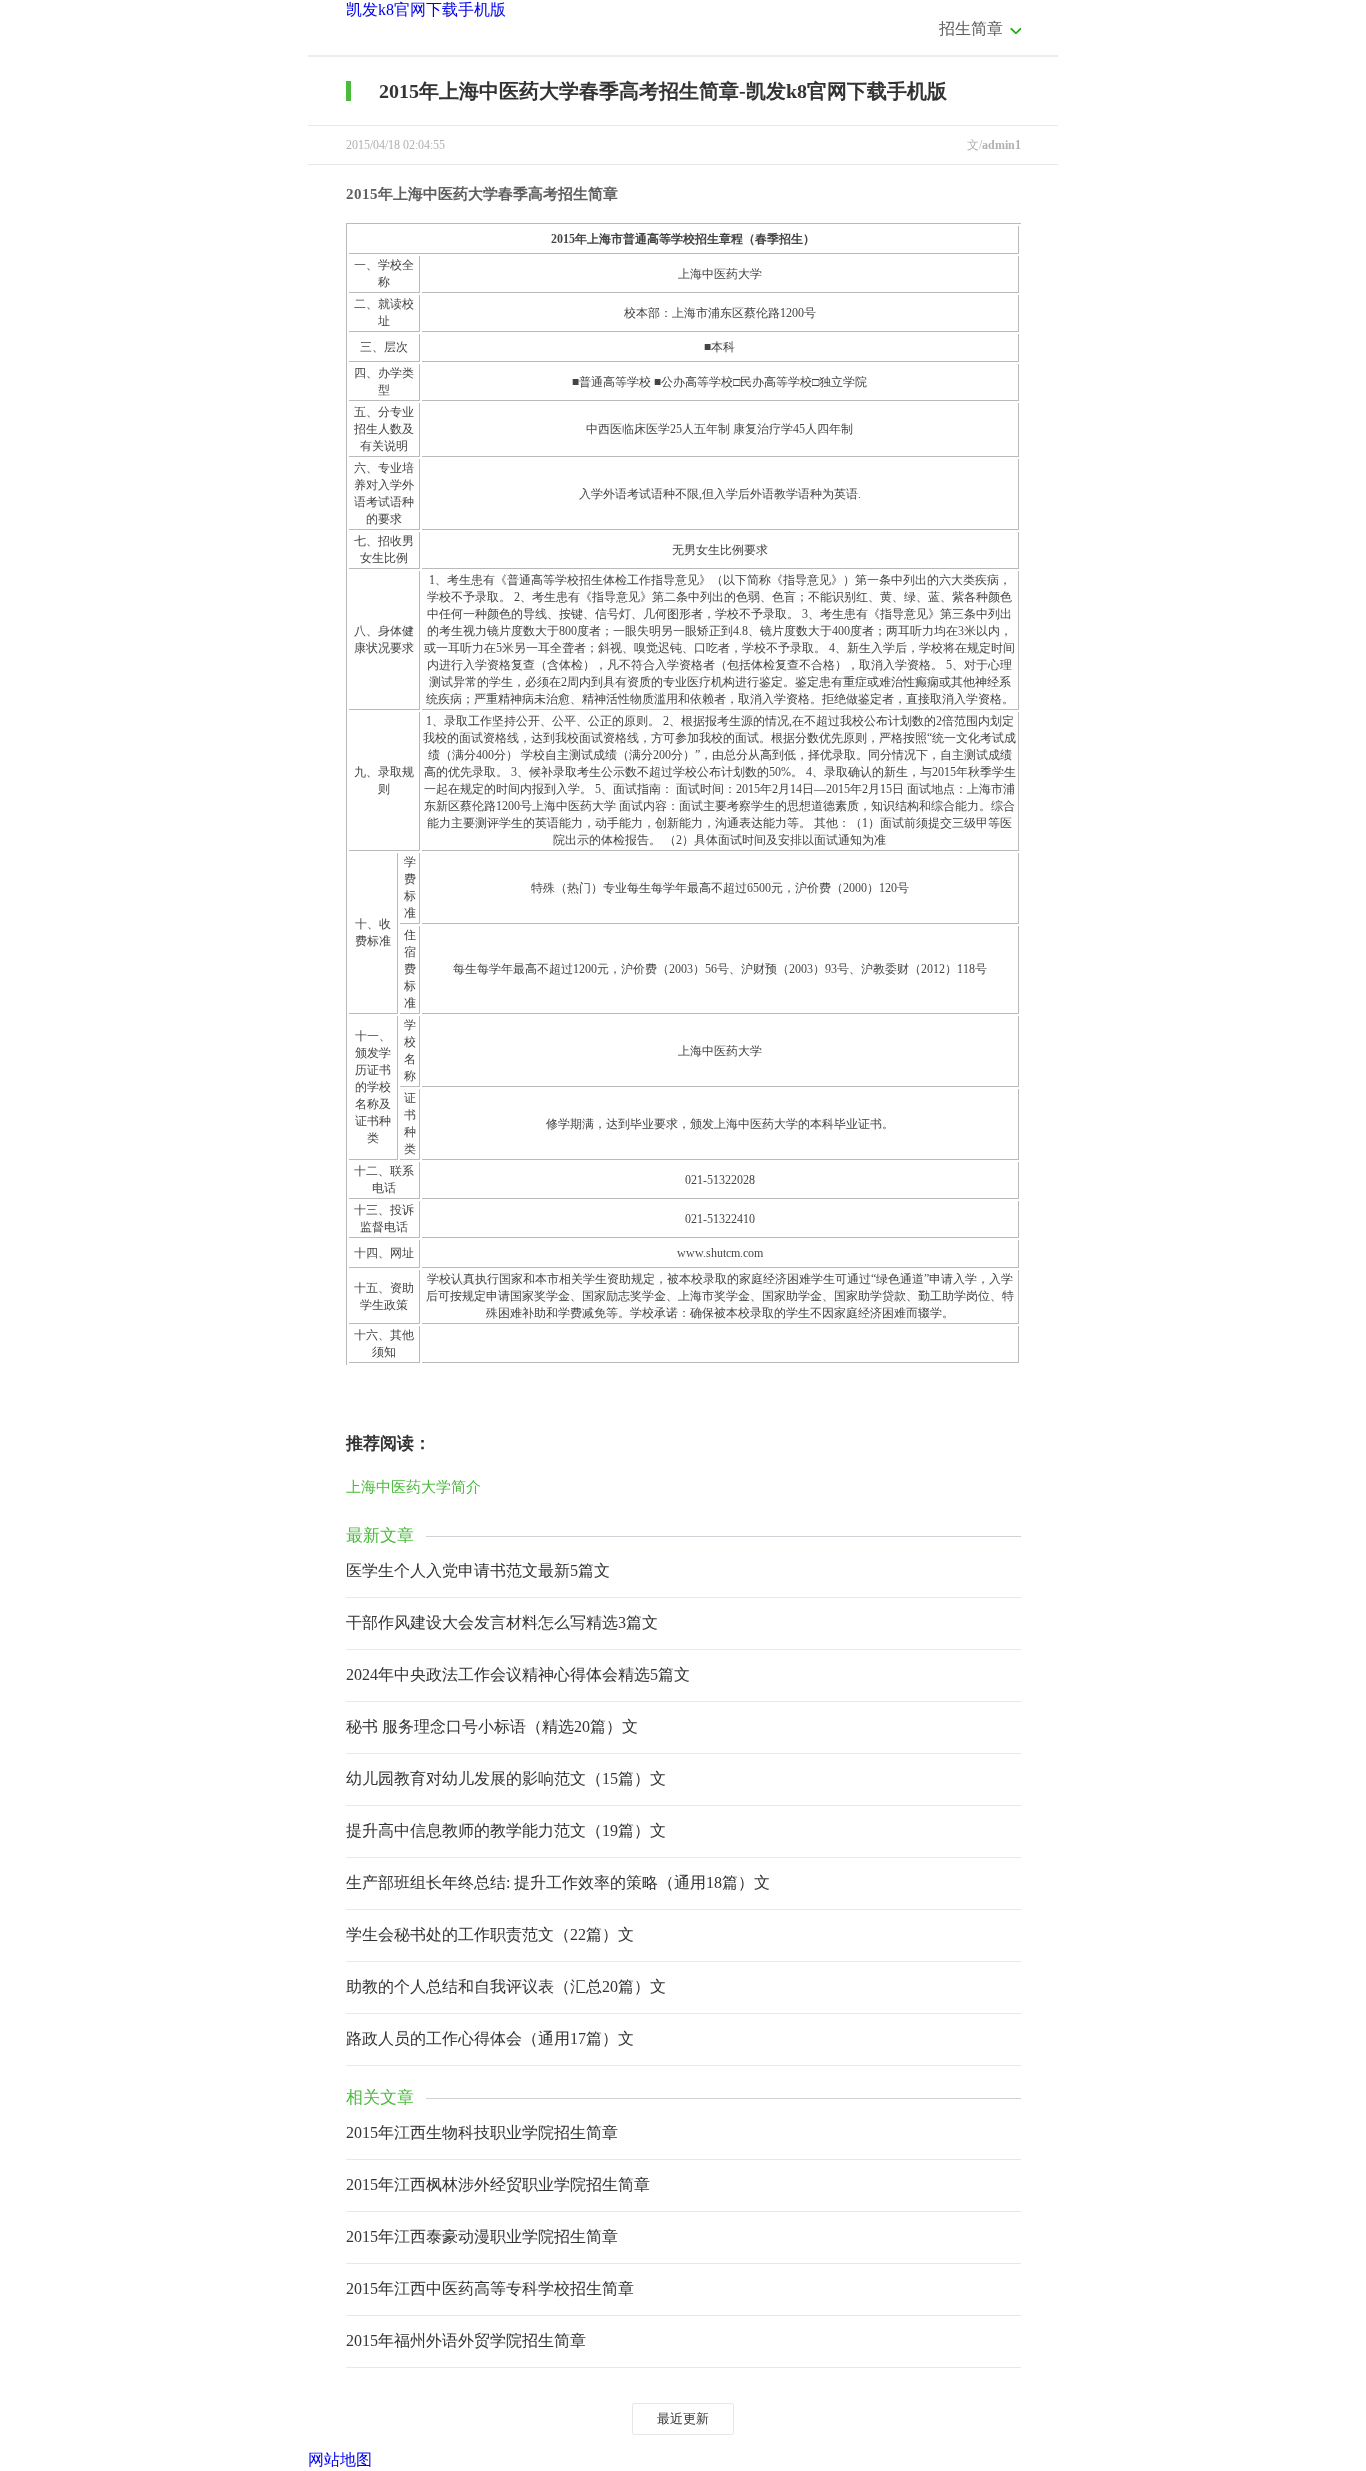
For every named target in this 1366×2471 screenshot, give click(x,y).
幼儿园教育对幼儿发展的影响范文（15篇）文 (506, 1778)
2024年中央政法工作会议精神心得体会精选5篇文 (518, 1674)
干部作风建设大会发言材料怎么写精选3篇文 (502, 1622)
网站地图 (340, 2459)
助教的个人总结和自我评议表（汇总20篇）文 (506, 1986)
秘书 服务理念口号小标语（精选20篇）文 (492, 1726)
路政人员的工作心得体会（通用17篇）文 (490, 2038)
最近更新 (683, 2418)
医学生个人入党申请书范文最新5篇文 (478, 1570)
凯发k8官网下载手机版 (426, 9)
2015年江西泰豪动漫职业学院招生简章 (482, 2236)
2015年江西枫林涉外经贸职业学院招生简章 (498, 2184)
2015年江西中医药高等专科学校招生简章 (490, 2288)
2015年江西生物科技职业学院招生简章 (482, 2132)
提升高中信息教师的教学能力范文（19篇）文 (506, 1830)
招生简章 (971, 28)
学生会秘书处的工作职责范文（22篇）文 (490, 1934)
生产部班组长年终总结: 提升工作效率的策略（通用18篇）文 (558, 1882)
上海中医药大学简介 (413, 1487)
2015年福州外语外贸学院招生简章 (466, 2340)
